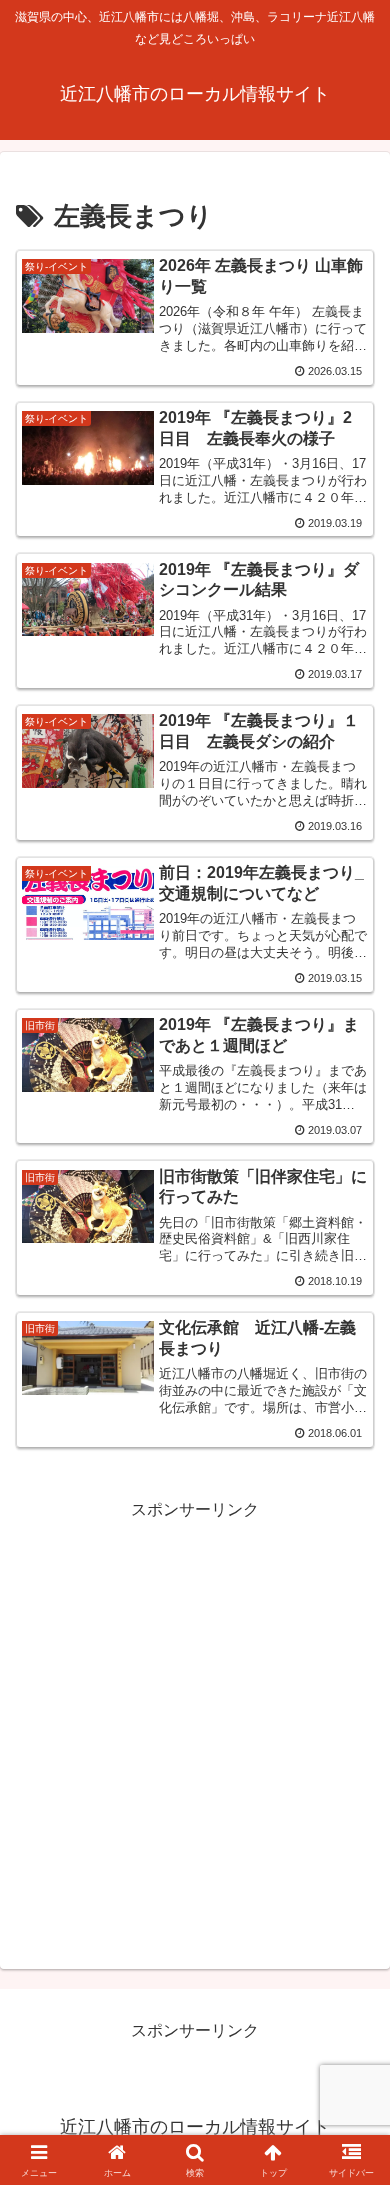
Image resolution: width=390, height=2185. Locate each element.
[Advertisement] (195, 1720)
